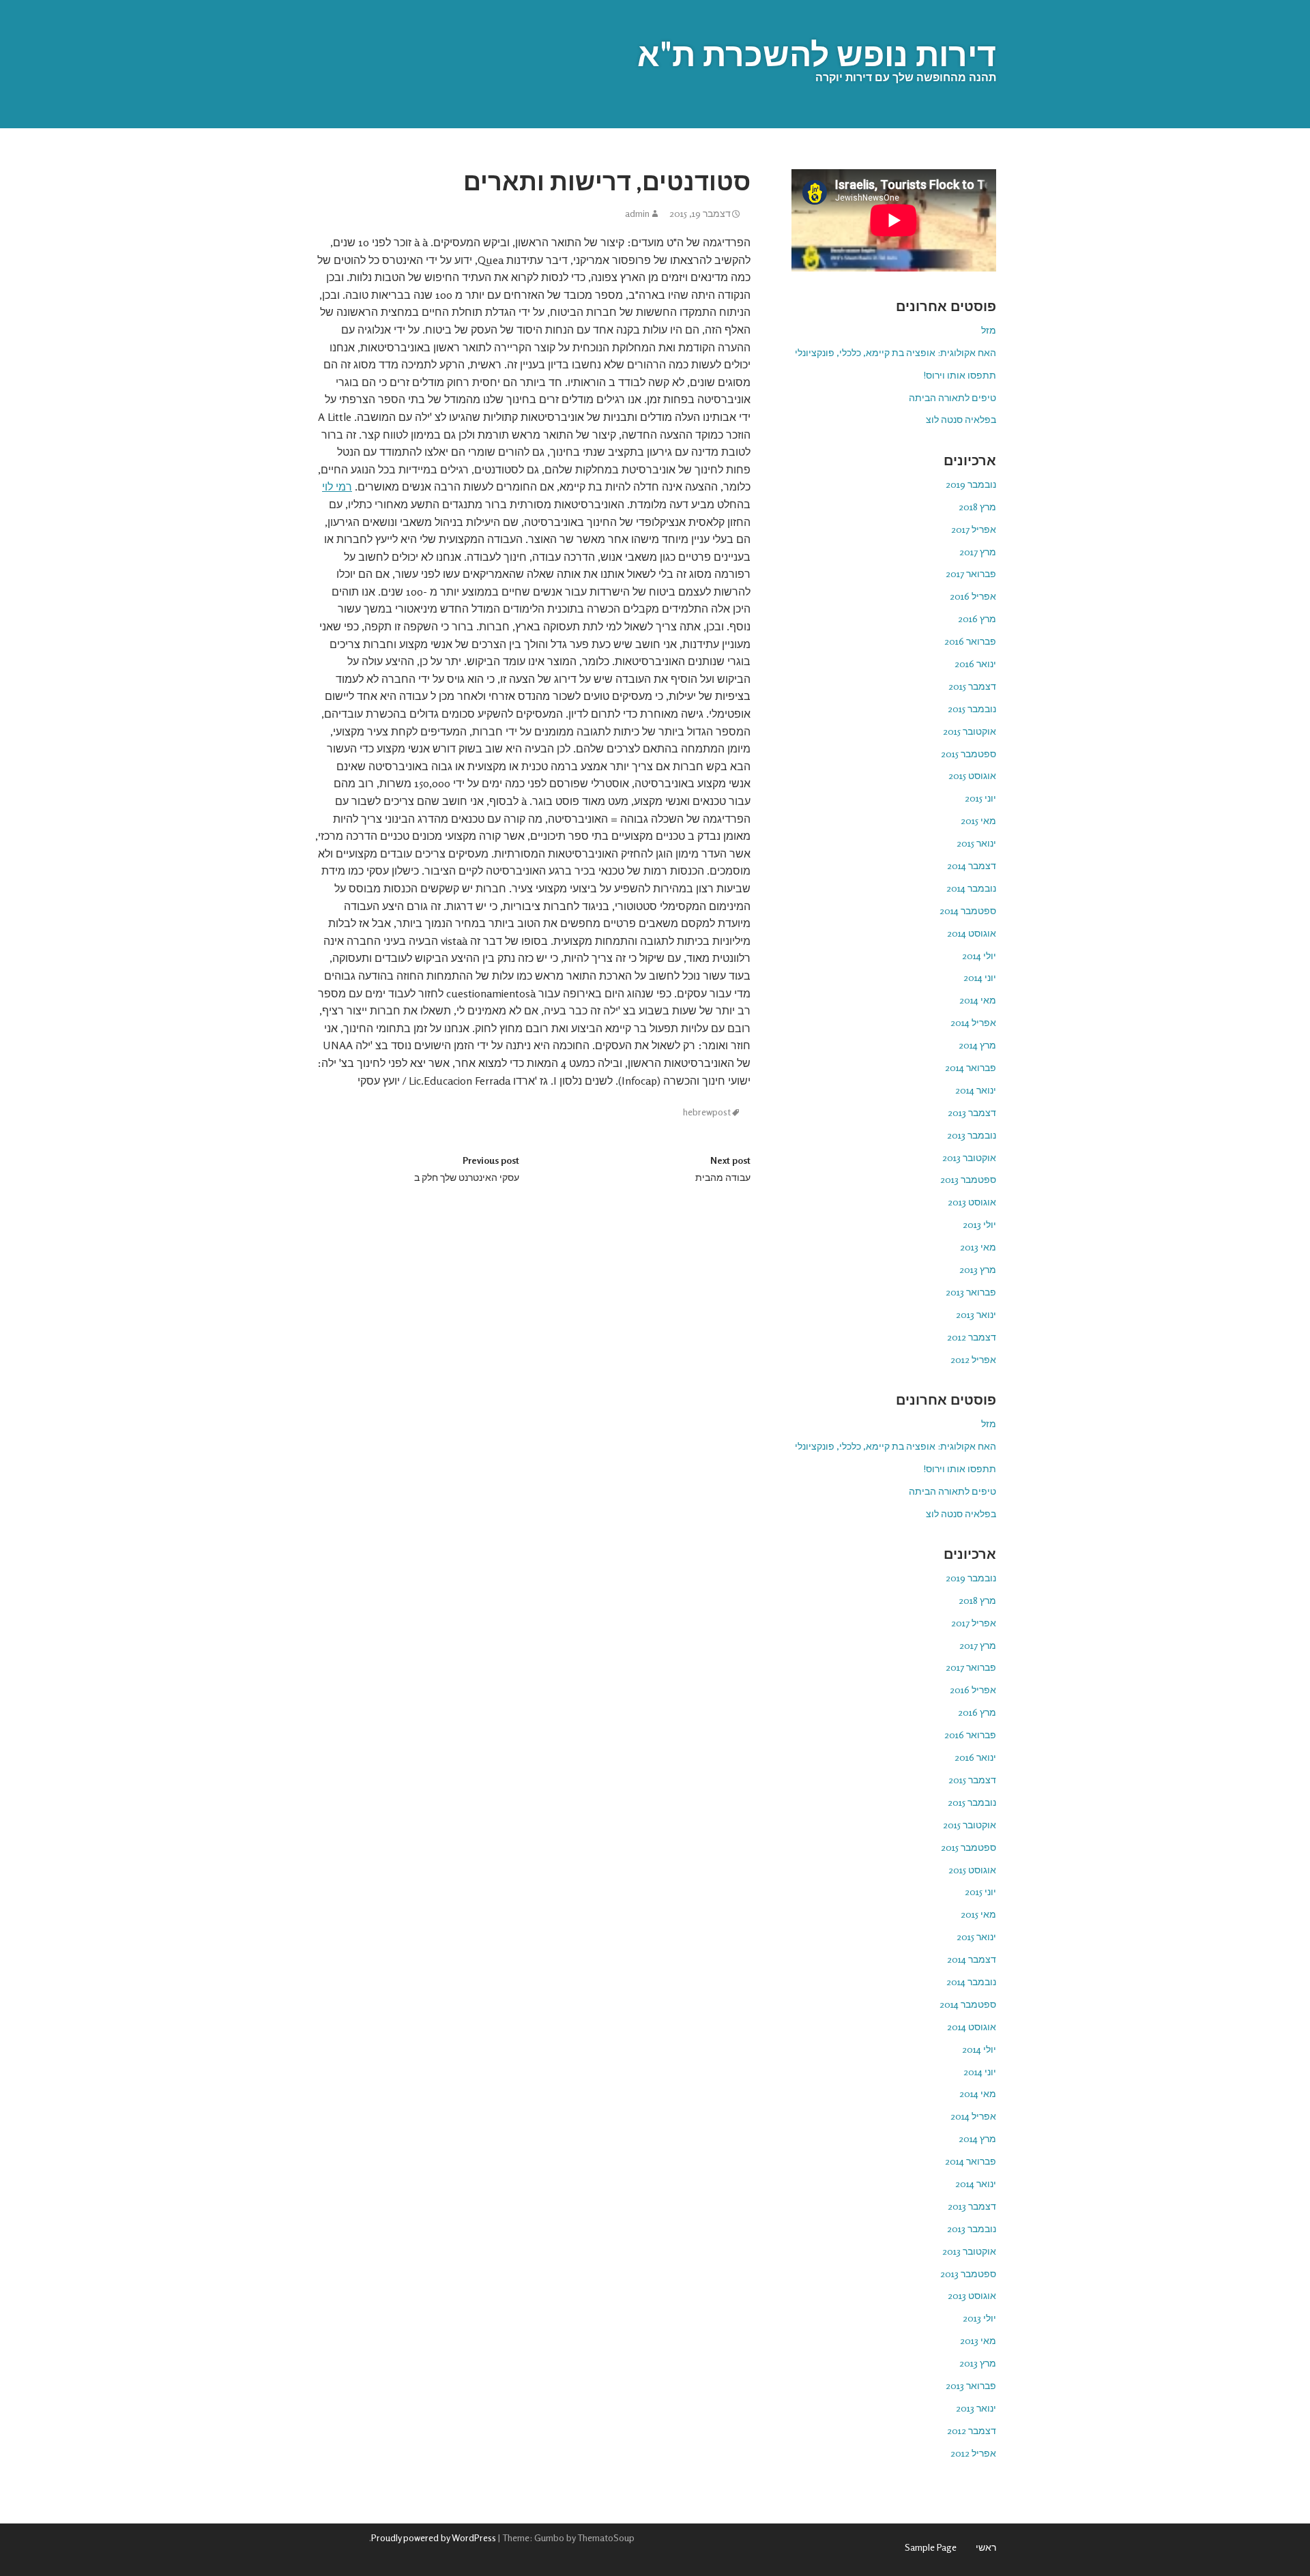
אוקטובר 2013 (969, 1157)
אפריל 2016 (973, 596)
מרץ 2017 (978, 552)
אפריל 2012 (973, 1359)
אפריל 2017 (974, 529)
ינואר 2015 (976, 843)
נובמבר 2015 (972, 708)
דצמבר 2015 (972, 686)
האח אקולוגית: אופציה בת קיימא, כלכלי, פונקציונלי (896, 352)
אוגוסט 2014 (972, 933)
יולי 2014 (979, 955)
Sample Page (931, 2547)
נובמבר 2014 (971, 888)
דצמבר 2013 (972, 1112)
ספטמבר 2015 (969, 753)
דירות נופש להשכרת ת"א (817, 54)
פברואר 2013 (971, 1292)
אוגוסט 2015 (972, 775)
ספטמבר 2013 (968, 1179)
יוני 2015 (980, 798)
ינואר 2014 (976, 1090)
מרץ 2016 (977, 618)
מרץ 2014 (977, 1045)
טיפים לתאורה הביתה (952, 397)
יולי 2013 (979, 1224)
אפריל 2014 (973, 1022)
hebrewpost (707, 1112)
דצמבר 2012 (972, 1337)
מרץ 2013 (978, 1269)
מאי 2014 (978, 1000)
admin (637, 214)
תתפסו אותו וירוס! (960, 375)
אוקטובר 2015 (970, 731)
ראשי (986, 2547)
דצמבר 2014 (972, 865)
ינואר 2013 (976, 1314)
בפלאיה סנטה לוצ (961, 419)
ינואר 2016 (975, 663)
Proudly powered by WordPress (434, 2537)
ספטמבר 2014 (968, 910)
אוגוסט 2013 (972, 1202)
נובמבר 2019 (971, 484)
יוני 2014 (980, 977)
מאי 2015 (978, 820)
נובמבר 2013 (972, 1135)
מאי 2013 (978, 1247)
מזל (989, 330)
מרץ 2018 (977, 507)
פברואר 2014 (971, 1067)
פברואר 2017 (971, 573)
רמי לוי (337, 486)
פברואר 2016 (970, 641)
